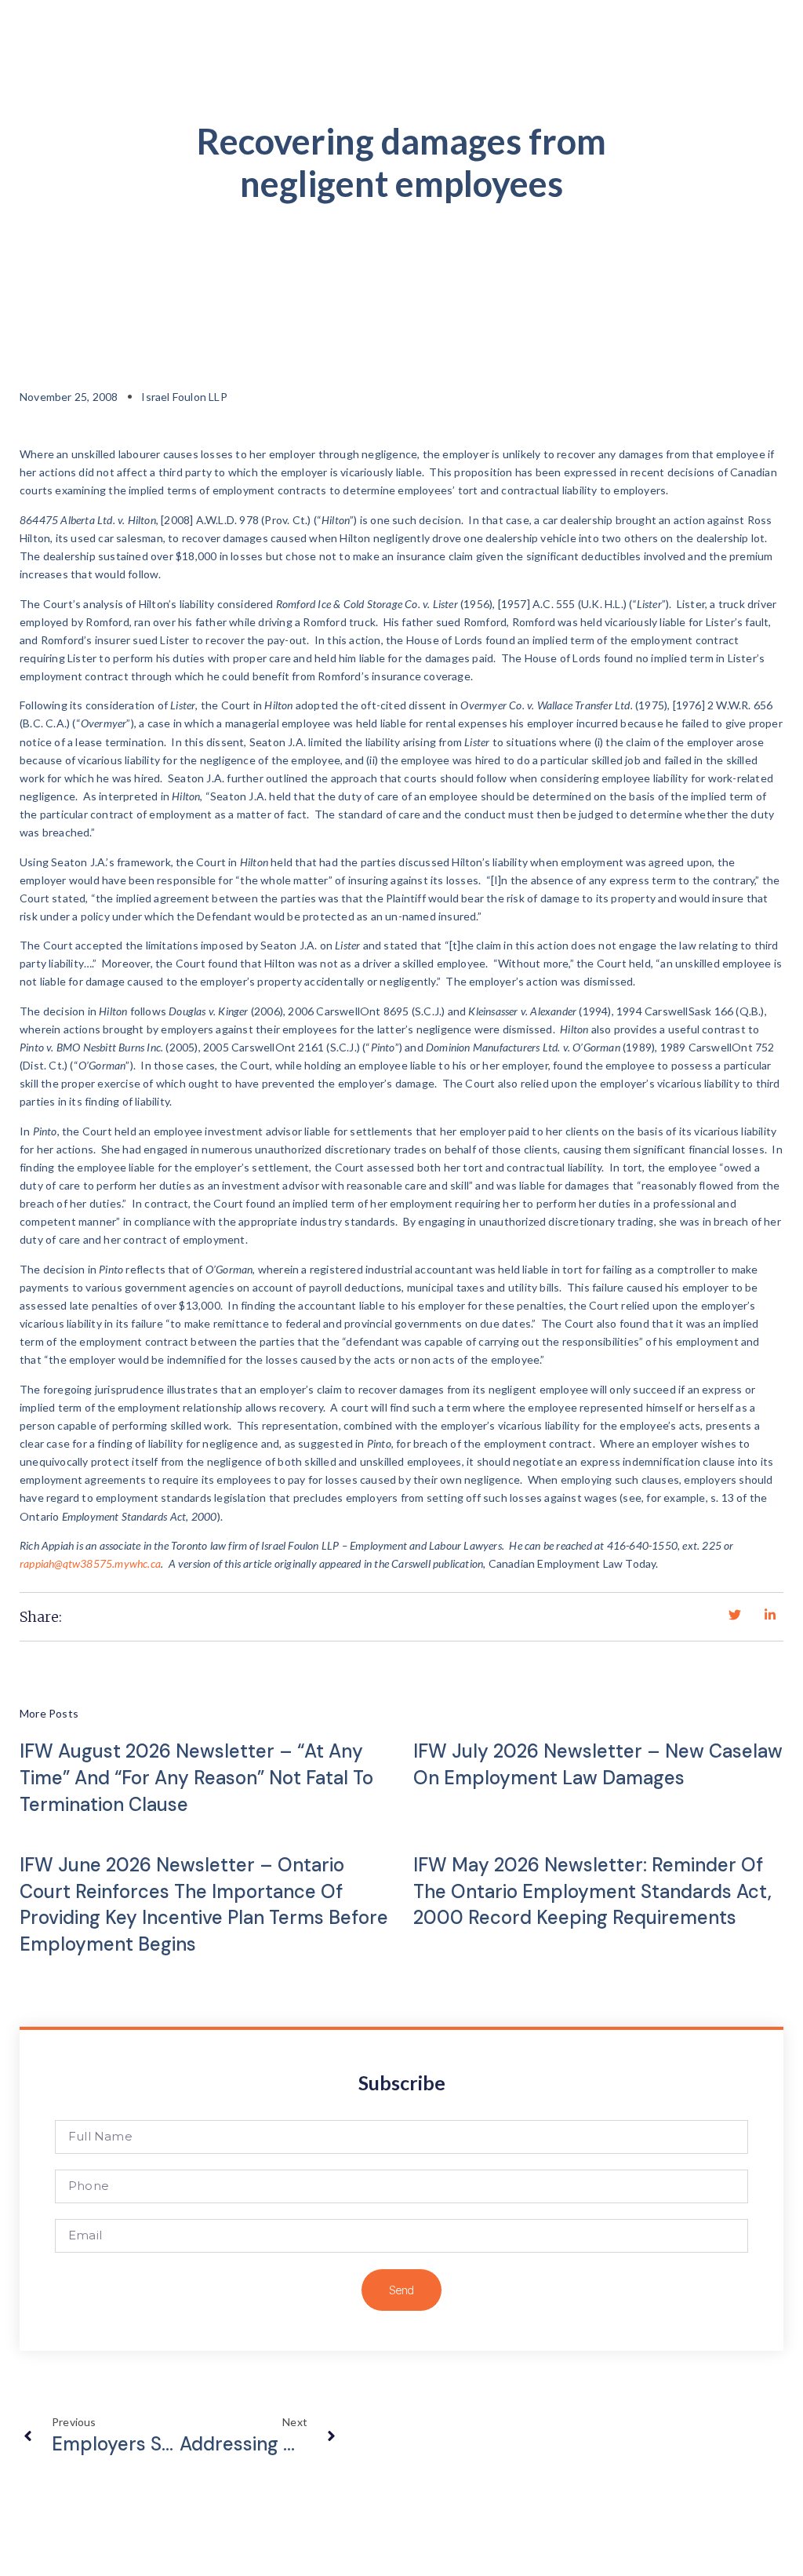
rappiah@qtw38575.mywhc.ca (90, 1563)
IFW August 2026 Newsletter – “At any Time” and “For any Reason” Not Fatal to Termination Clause (196, 1777)
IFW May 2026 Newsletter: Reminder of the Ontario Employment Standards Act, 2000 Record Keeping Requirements (592, 1891)
